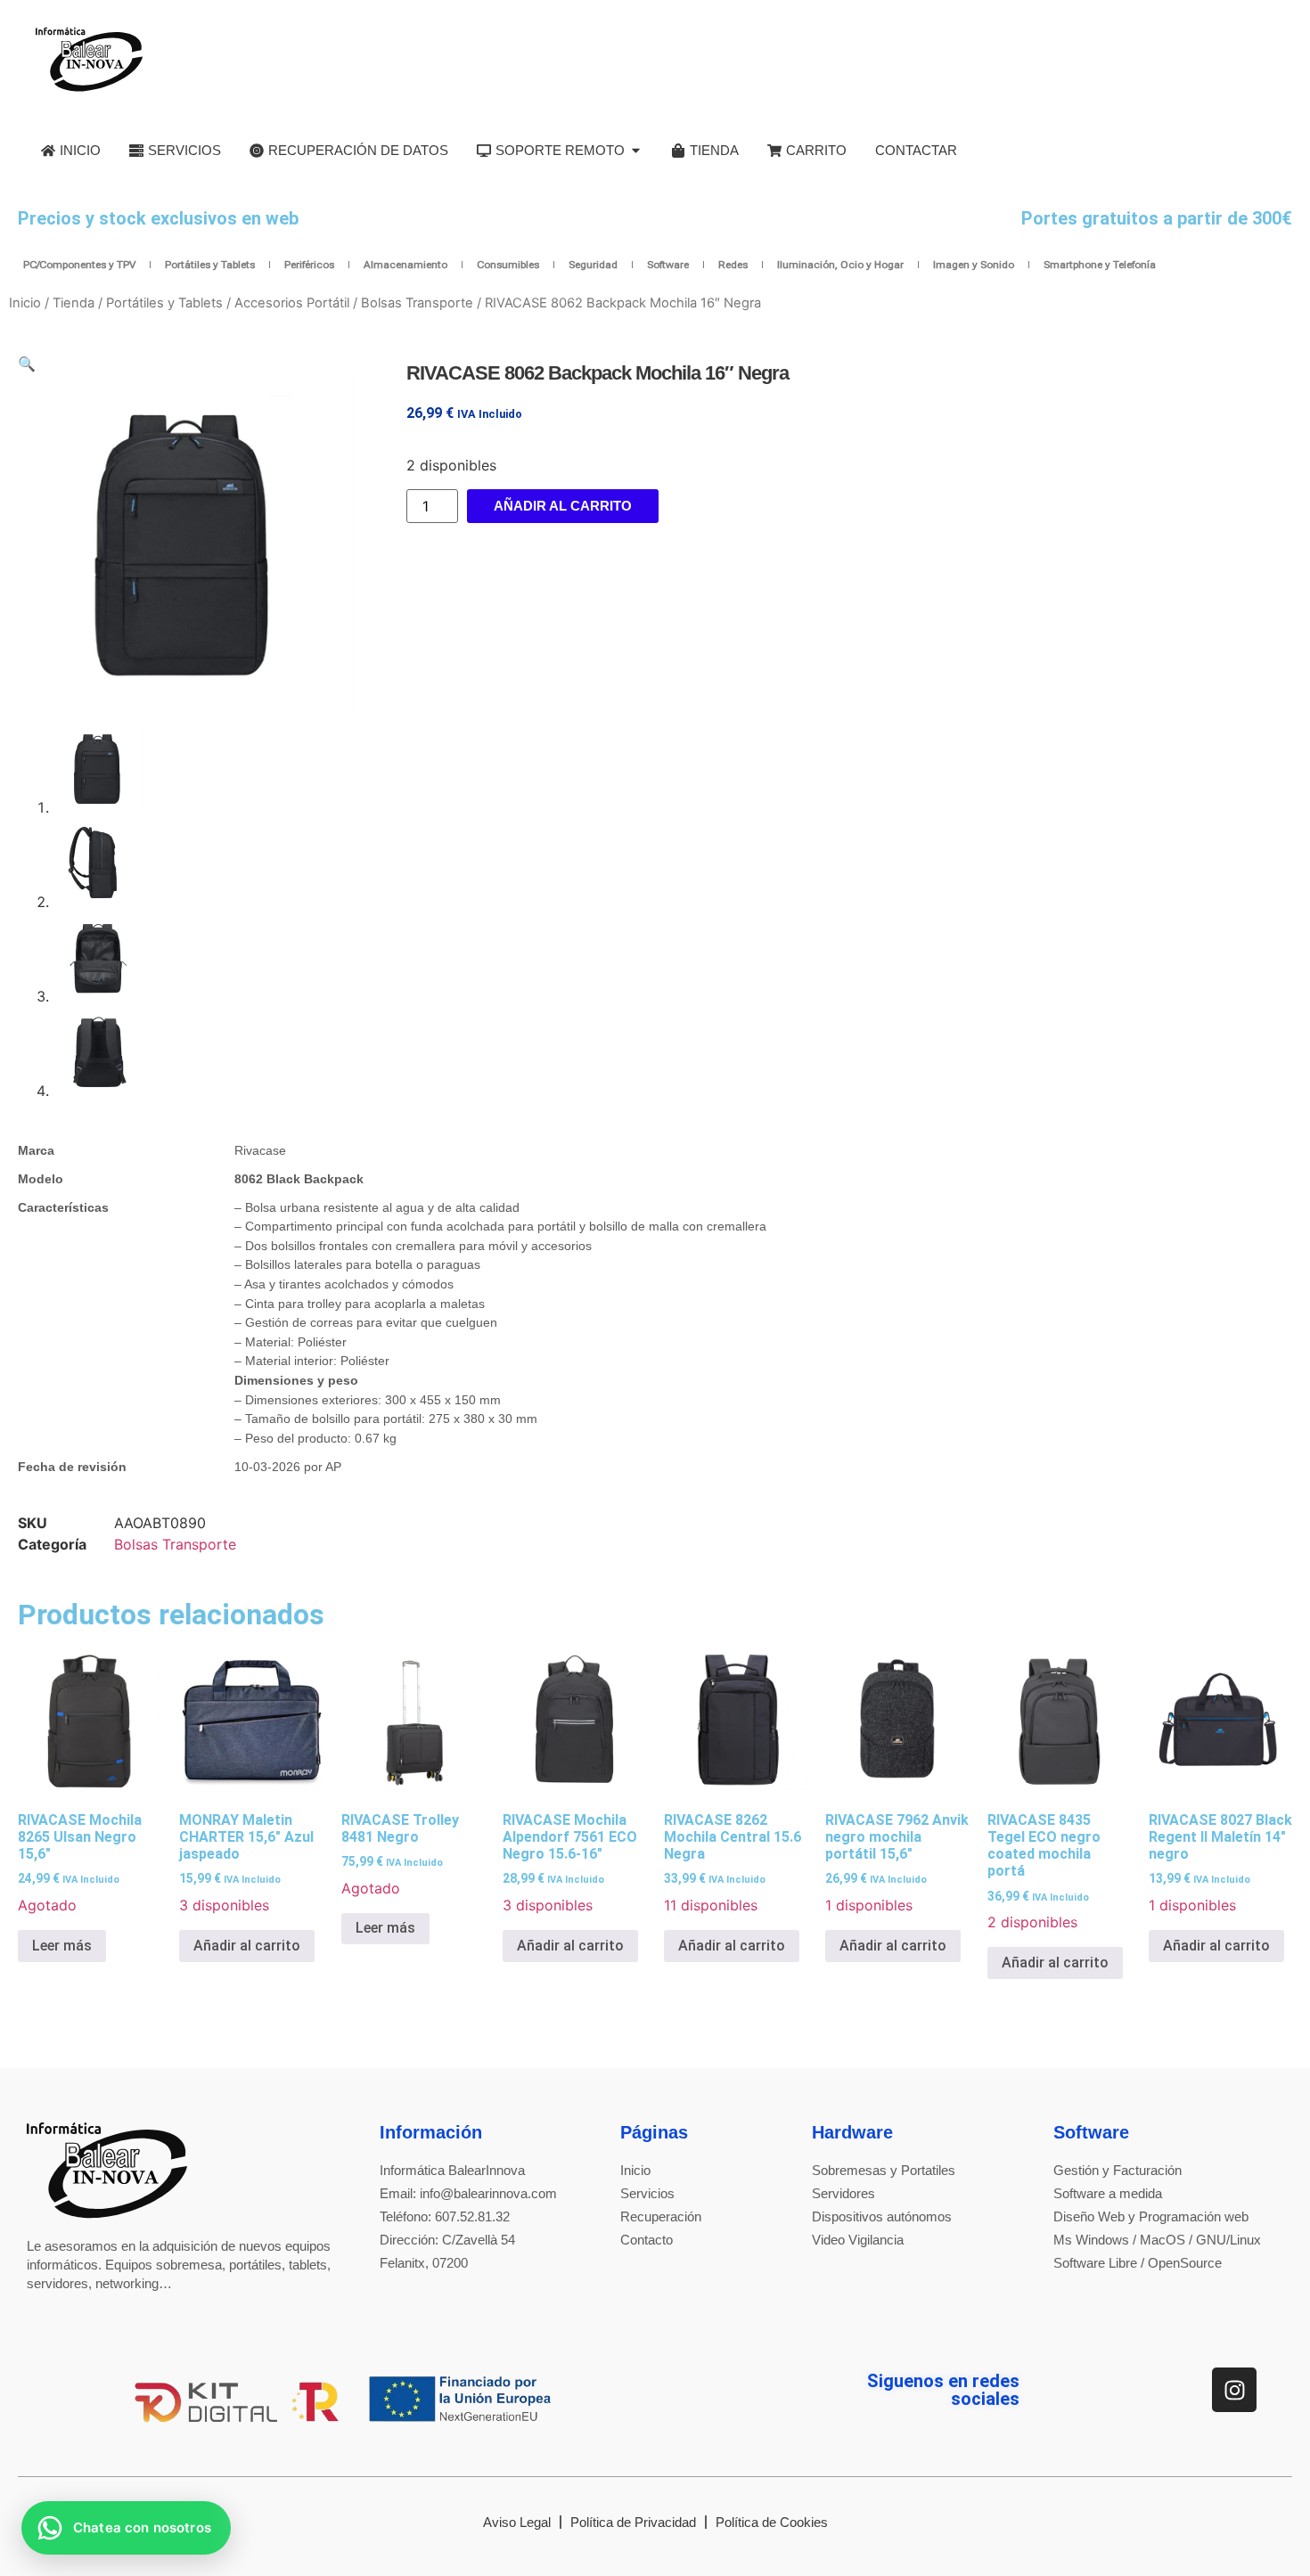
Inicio (25, 303)
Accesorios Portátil (292, 303)
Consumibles (508, 265)
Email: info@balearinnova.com (468, 2193)
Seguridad (593, 265)
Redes (733, 265)
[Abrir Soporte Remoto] (636, 150)
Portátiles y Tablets (210, 265)
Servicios (647, 2193)
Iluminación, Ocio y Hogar (840, 265)
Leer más (62, 1946)
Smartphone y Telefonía (1100, 265)
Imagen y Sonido (974, 265)
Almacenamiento (405, 265)
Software (668, 265)
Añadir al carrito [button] (247, 1946)
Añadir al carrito (563, 506)
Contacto (647, 2240)
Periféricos (309, 265)
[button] (27, 364)
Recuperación (661, 2216)
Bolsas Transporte (417, 303)
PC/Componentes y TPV (79, 265)
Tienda (74, 303)
